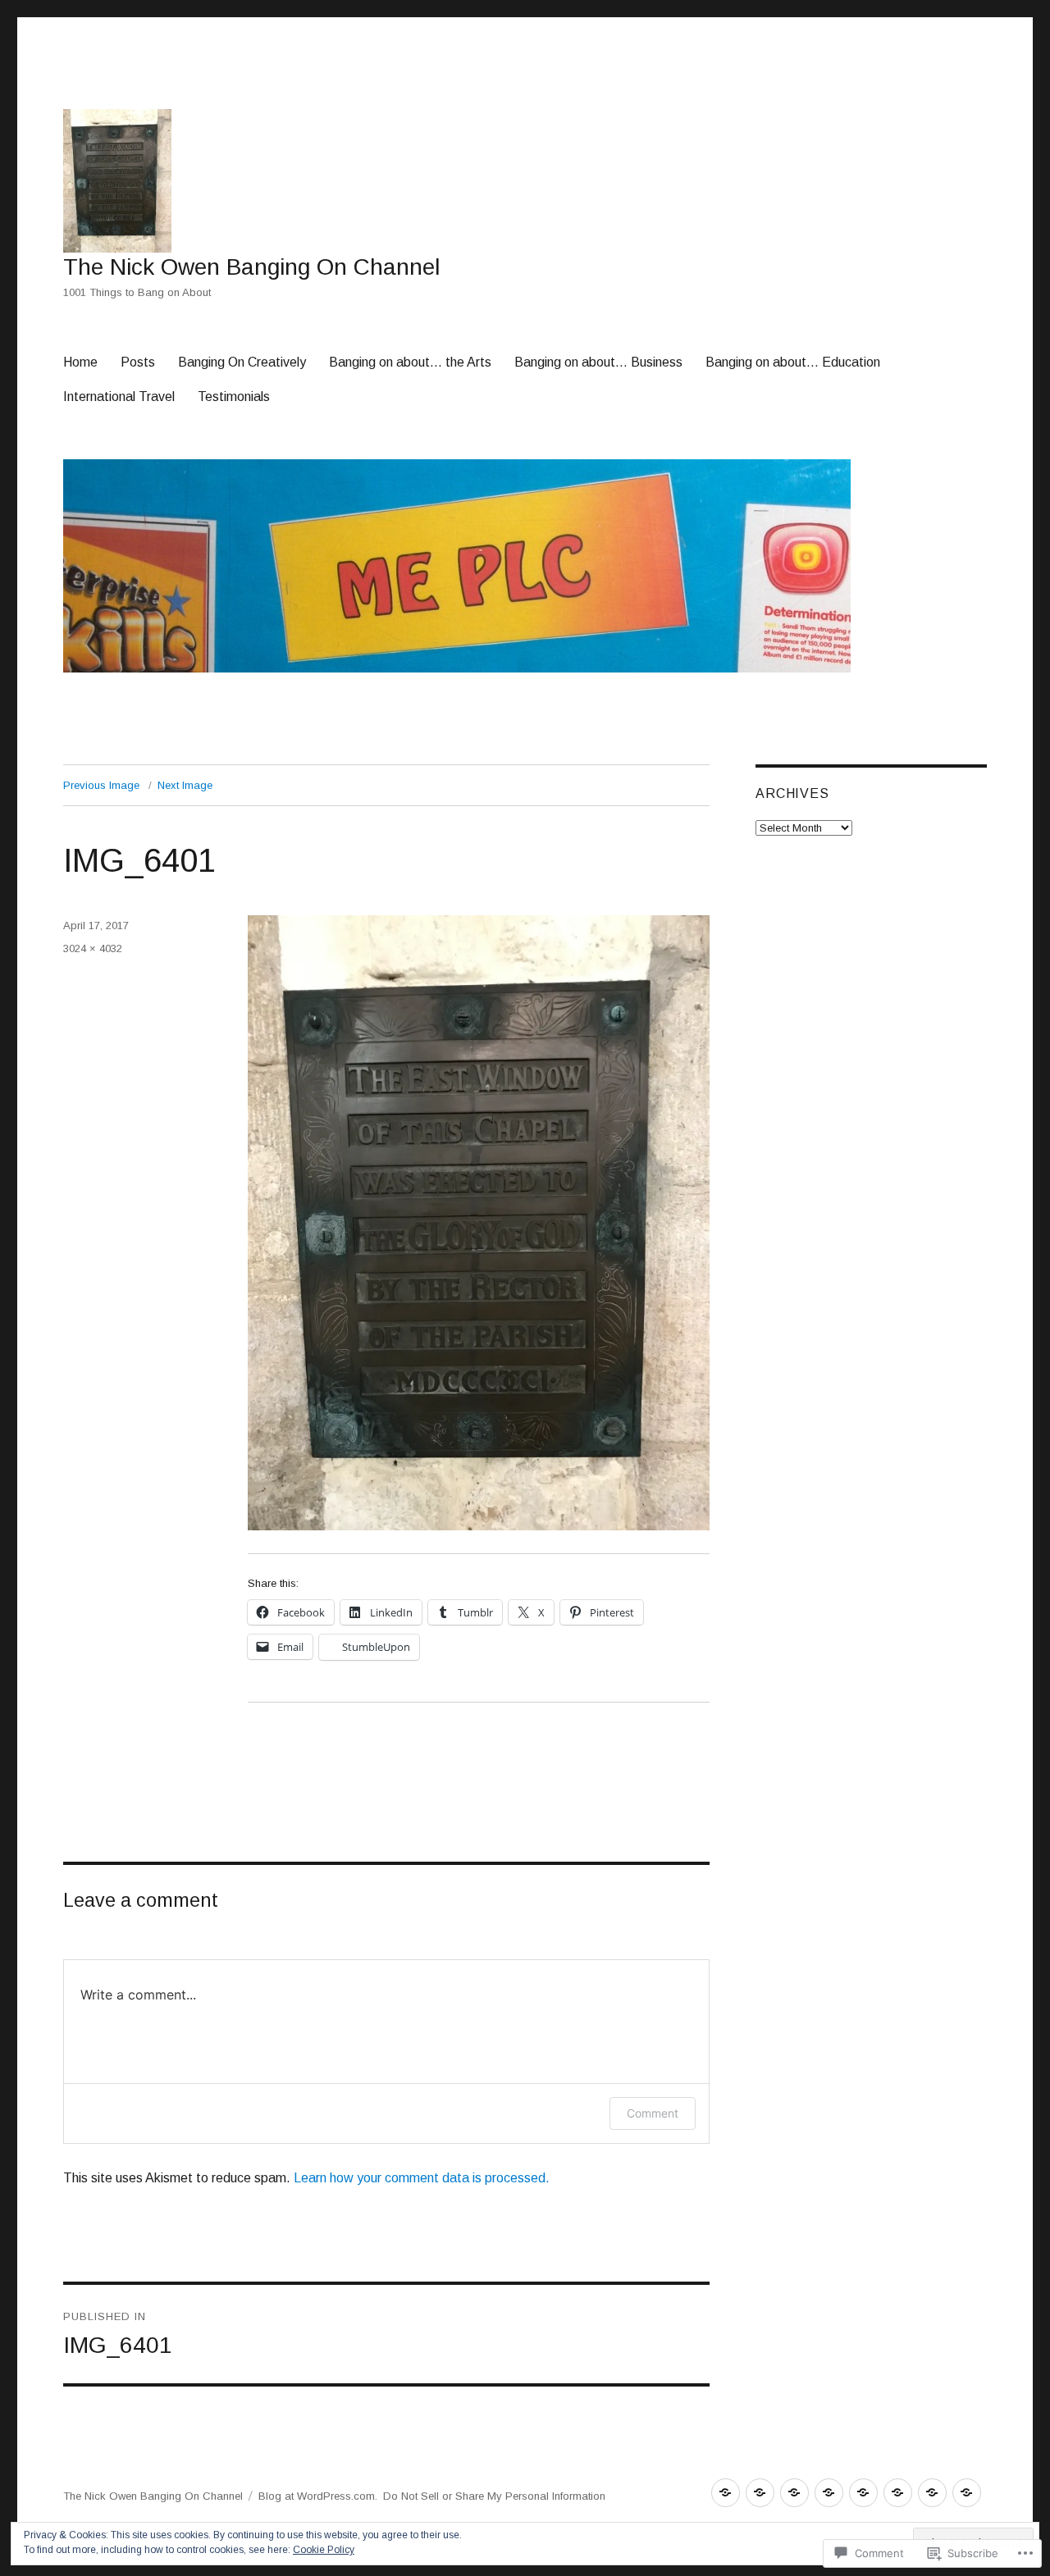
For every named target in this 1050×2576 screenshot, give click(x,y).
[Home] (726, 2493)
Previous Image (101, 785)
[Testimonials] (967, 2493)
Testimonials (234, 397)
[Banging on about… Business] (863, 2493)
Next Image (185, 785)
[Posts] (760, 2493)
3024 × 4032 (93, 948)
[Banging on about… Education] (898, 2493)
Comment (653, 2113)
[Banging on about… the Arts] (829, 2493)
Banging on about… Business (598, 362)
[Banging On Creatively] (794, 2493)
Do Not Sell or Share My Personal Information (494, 2496)
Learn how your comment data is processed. (422, 2178)
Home (80, 362)
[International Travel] (932, 2493)
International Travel (119, 397)
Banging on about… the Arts (410, 362)
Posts (138, 362)
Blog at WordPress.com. (318, 2496)
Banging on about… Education (793, 362)
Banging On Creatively (242, 362)
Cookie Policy (324, 2550)
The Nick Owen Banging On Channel (251, 267)
